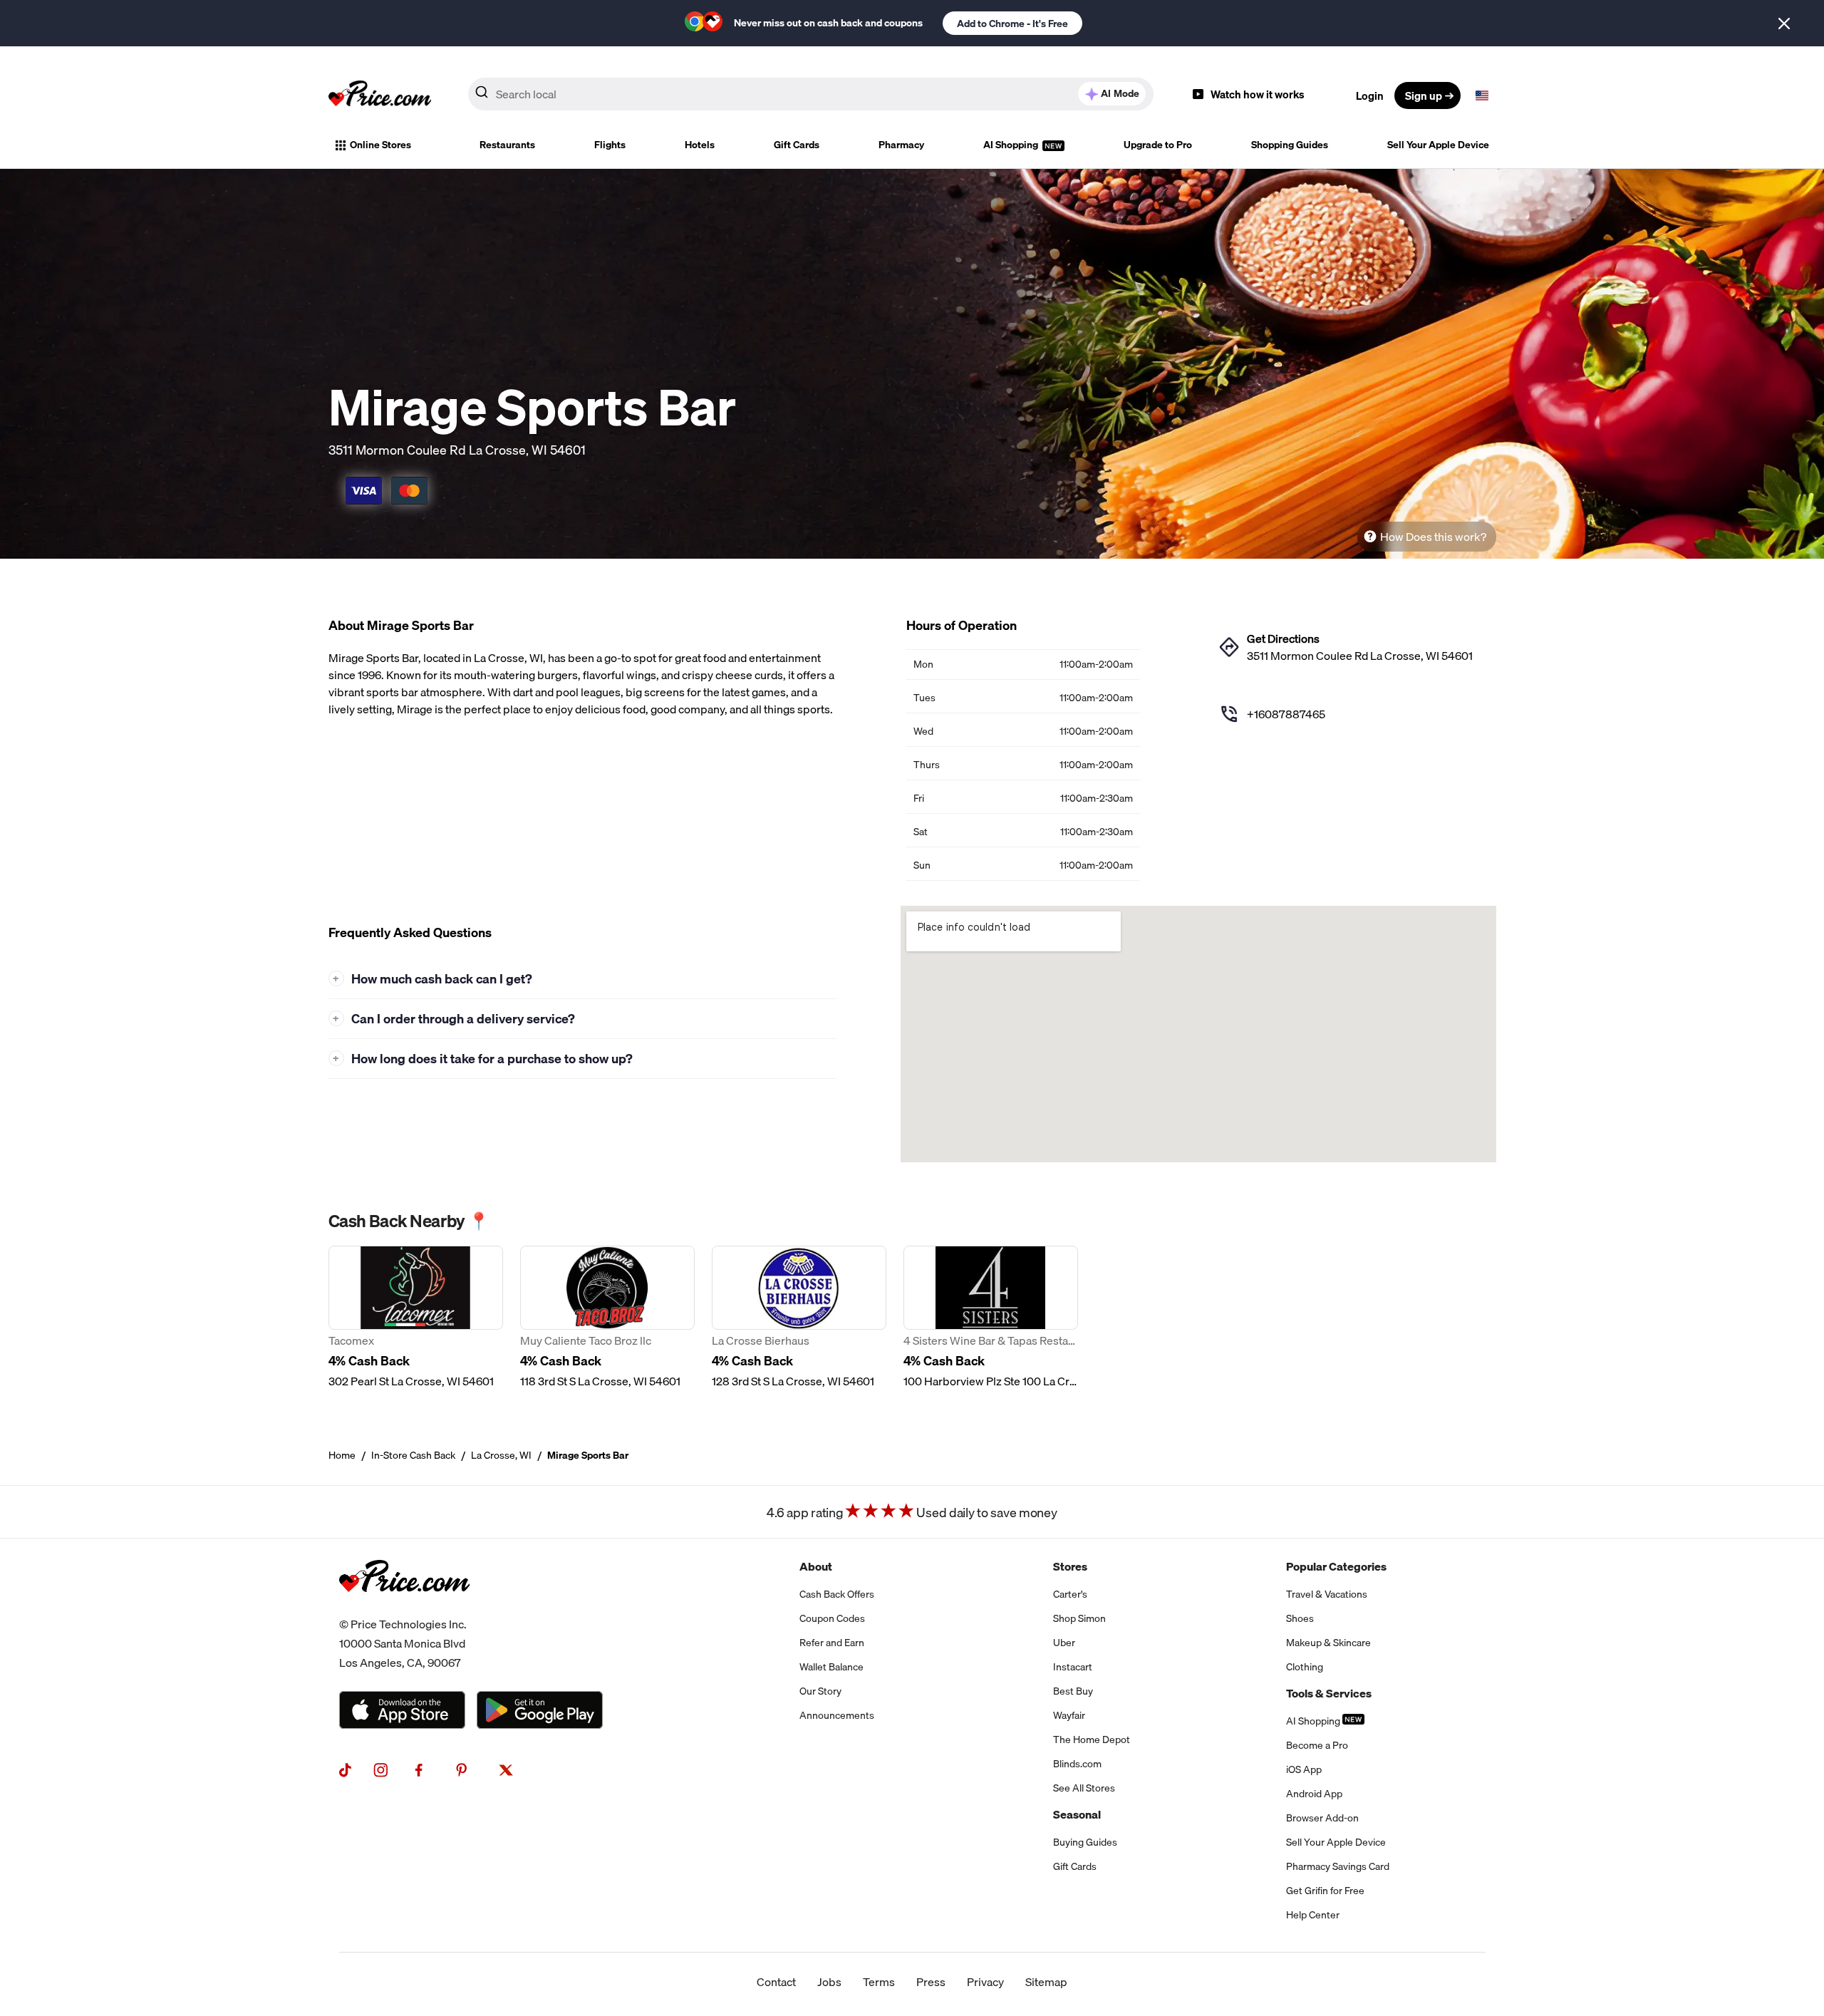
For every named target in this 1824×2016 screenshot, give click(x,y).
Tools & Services (1329, 1693)
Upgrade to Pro (1158, 145)
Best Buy (1073, 1691)
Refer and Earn (832, 1643)
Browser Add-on (1322, 1818)
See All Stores (1084, 1788)
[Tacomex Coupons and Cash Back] (416, 1318)
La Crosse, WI (501, 1455)
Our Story (820, 1691)
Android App (1314, 1794)
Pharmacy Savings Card (1338, 1866)
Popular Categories (1336, 1566)
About (816, 1566)
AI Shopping (1012, 145)
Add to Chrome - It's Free (1012, 24)
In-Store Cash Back (413, 1455)
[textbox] (1482, 95)
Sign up (1424, 95)
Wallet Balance (831, 1667)
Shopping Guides (1290, 145)
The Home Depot (1092, 1740)
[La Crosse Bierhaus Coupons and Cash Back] (799, 1318)
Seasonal (1077, 1814)
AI (1120, 93)
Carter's (1070, 1594)
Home (342, 1455)
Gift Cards (797, 145)
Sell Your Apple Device (1438, 145)
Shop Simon (1079, 1618)
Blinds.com (1077, 1764)
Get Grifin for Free (1325, 1891)
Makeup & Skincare (1328, 1643)
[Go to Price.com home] (380, 95)
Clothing (1305, 1667)
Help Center (1313, 1915)
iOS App (1304, 1769)
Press (931, 1982)
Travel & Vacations (1327, 1594)
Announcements (837, 1715)
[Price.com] (404, 1606)
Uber (1064, 1643)
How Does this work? (1433, 537)
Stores (1070, 1566)
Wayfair (1069, 1715)
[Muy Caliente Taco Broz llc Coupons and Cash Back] (607, 1318)
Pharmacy (901, 145)
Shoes (1300, 1618)
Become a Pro (1317, 1745)
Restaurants (507, 145)
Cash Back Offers (837, 1594)
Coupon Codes (832, 1618)
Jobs (829, 1982)
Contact (776, 1982)
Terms (879, 1982)
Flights (610, 145)
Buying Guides (1085, 1842)
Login (1370, 95)
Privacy (985, 1982)
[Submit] (482, 95)
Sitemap (1046, 1982)
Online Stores (380, 145)
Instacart (1073, 1667)
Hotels (700, 145)
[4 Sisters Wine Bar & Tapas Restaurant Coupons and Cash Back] (991, 1318)
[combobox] (811, 94)
